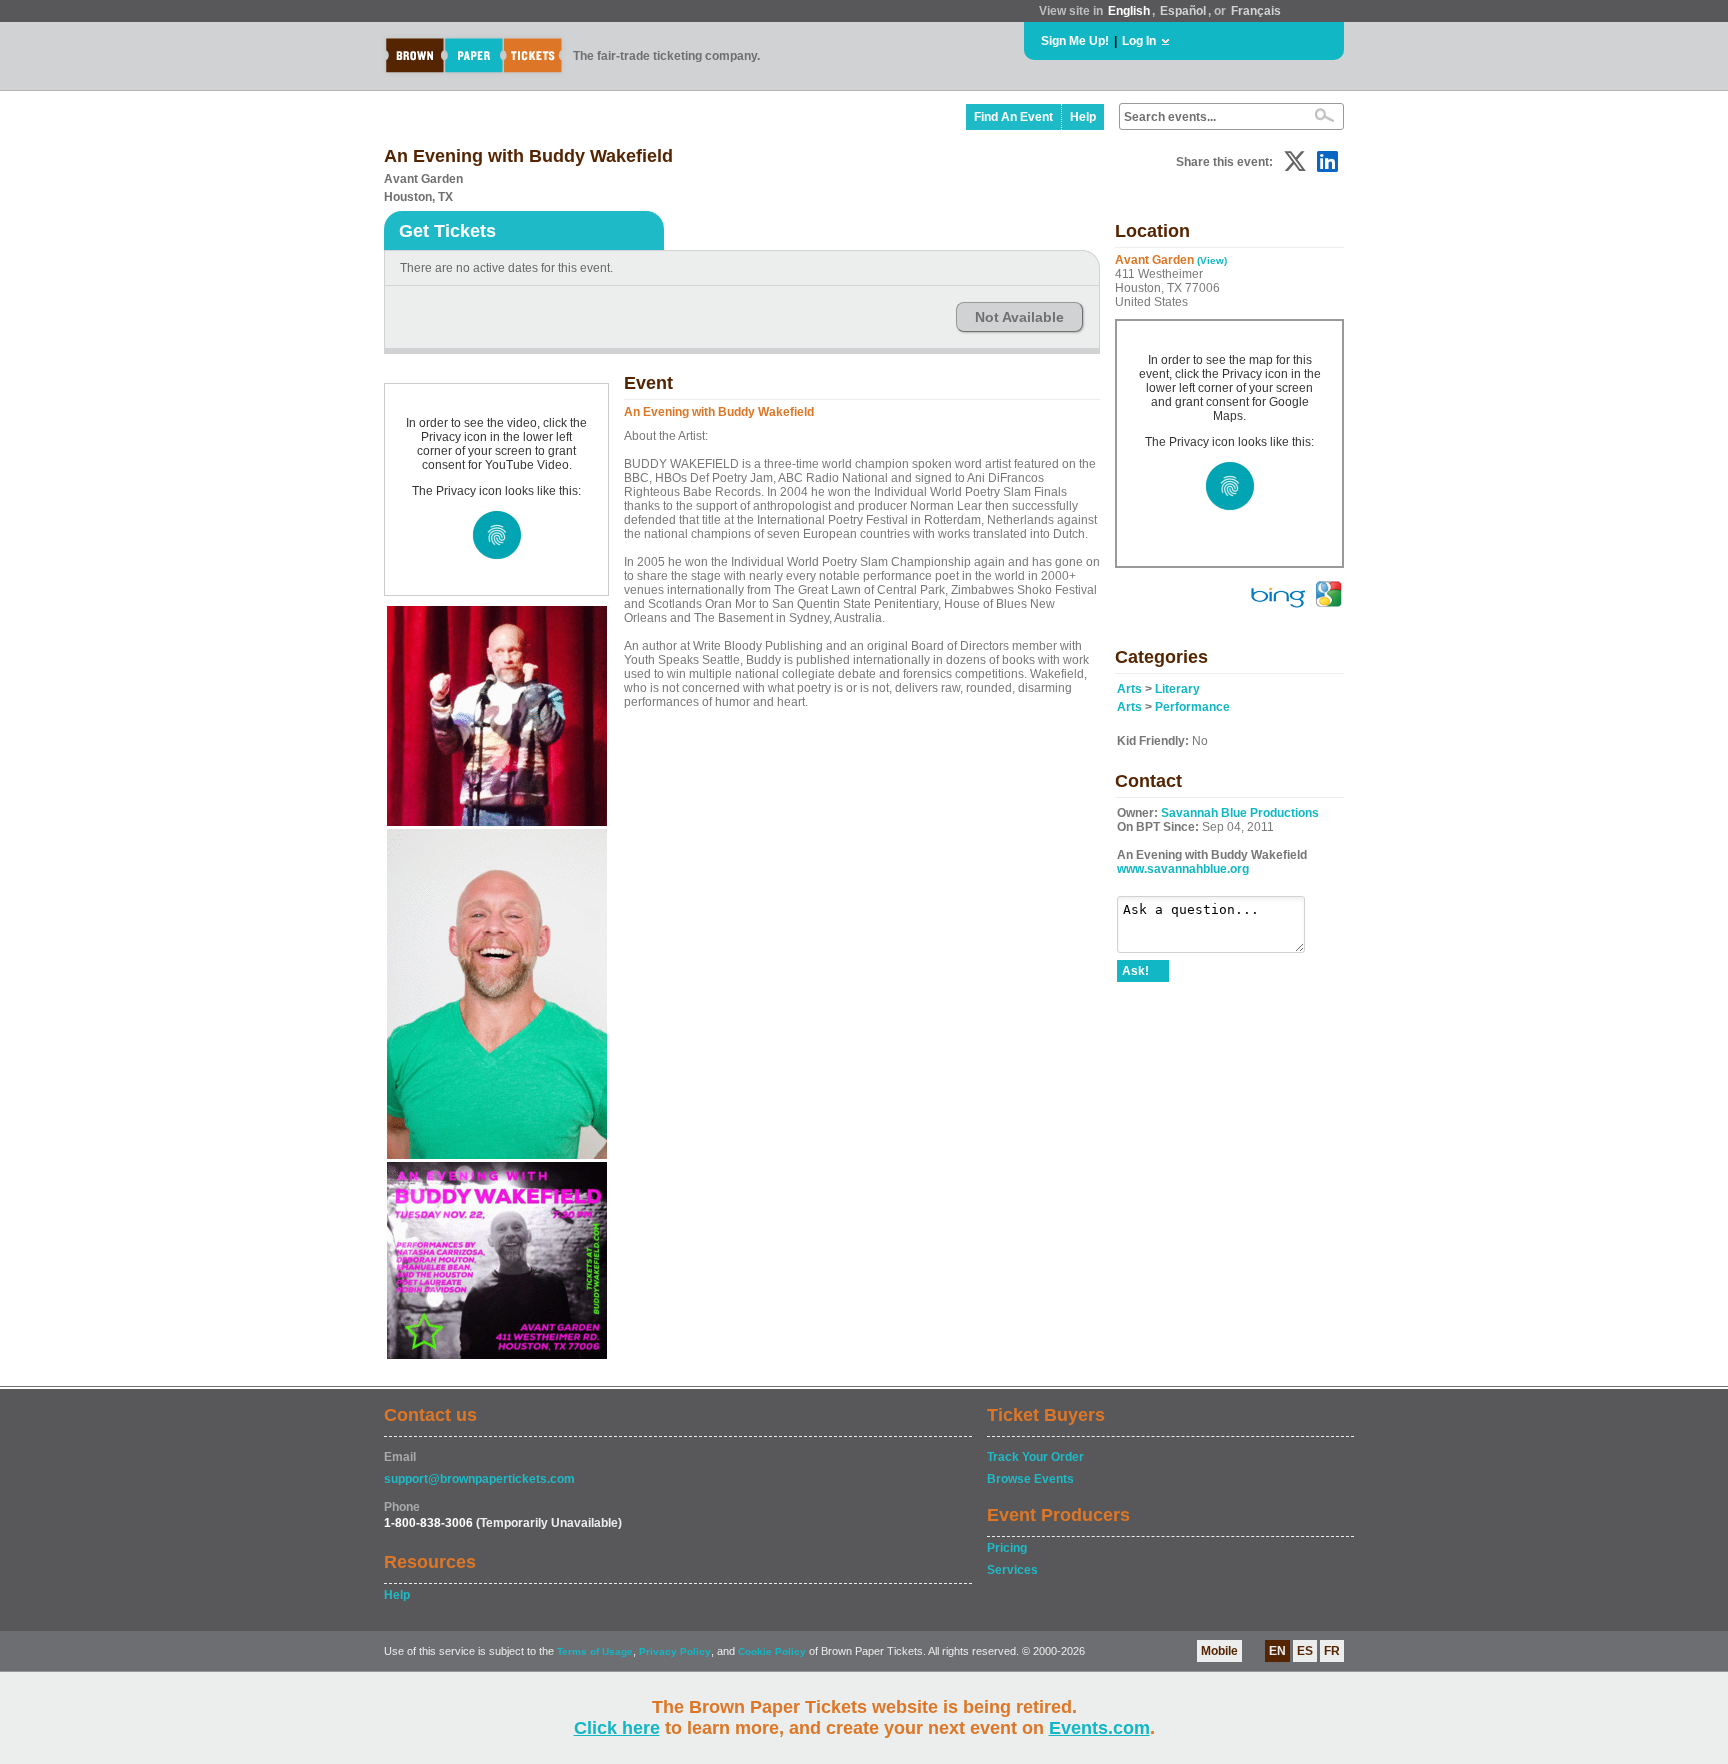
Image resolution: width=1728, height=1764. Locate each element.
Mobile (1219, 1651)
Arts (1129, 689)
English (1129, 11)
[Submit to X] (1295, 161)
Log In (1139, 41)
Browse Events (1030, 1479)
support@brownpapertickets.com (479, 1479)
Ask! (1135, 971)
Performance (1192, 707)
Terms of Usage (595, 1651)
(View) (1212, 260)
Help (1083, 117)
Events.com (1099, 1728)
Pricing (1007, 1548)
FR (1332, 1651)
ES (1305, 1651)
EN (1277, 1651)
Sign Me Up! (1075, 41)
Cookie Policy (772, 1651)
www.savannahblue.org (1183, 869)
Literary (1177, 689)
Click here (617, 1728)
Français (1256, 11)
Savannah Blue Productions (1240, 813)
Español (1183, 11)
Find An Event (1013, 117)
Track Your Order (1035, 1457)
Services (1012, 1570)
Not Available (1019, 317)
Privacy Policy (675, 1651)
